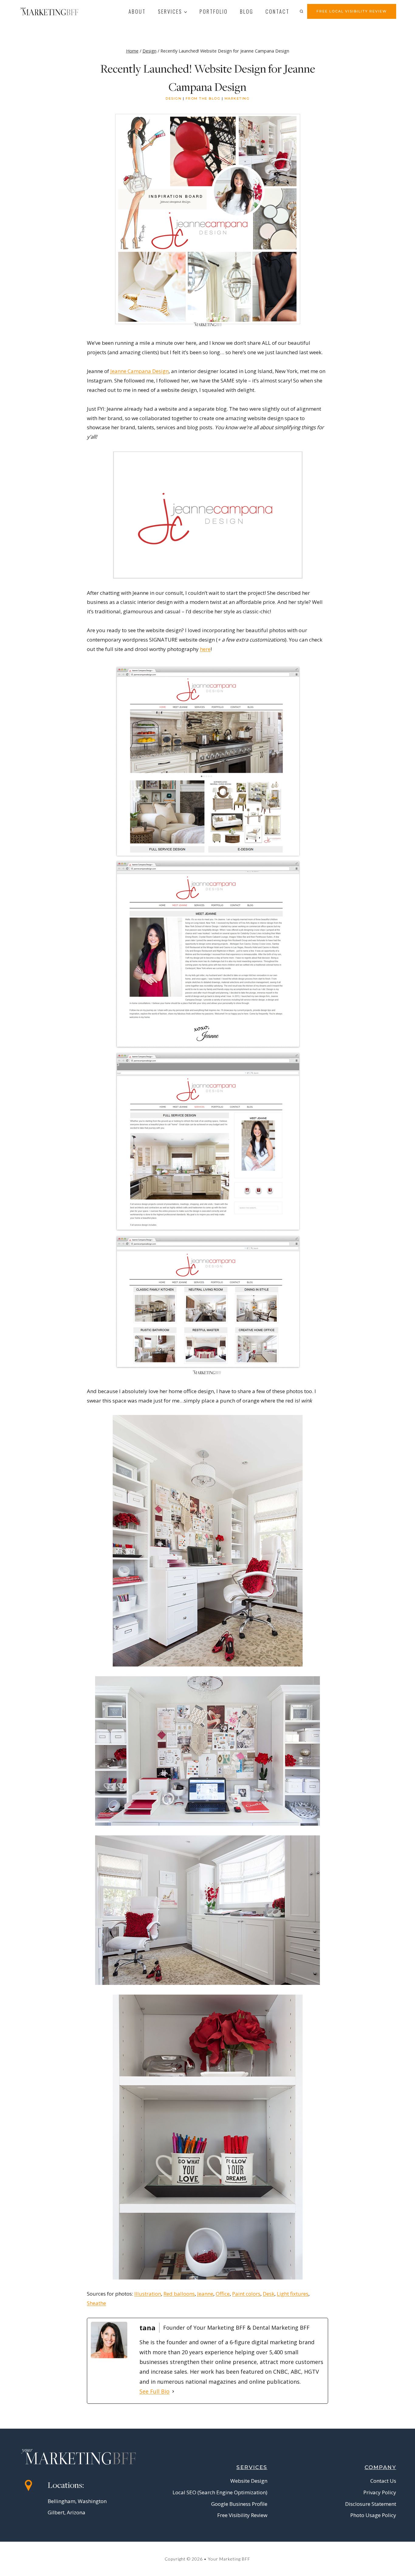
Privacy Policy (380, 2492)
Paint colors (246, 2294)
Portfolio (214, 11)
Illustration (148, 2294)
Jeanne (205, 2294)
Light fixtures (293, 2294)
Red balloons (179, 2294)
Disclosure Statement (371, 2504)
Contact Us (383, 2481)
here (205, 649)
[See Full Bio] (173, 2391)
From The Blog (203, 98)
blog (247, 11)
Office (223, 2294)
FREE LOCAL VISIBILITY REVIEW (352, 11)
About (137, 11)
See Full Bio (154, 2391)
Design (173, 98)
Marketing (237, 98)
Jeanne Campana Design (139, 371)
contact (278, 11)
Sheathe (96, 2303)
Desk (269, 2294)
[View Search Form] (301, 11)
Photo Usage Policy (373, 2515)
